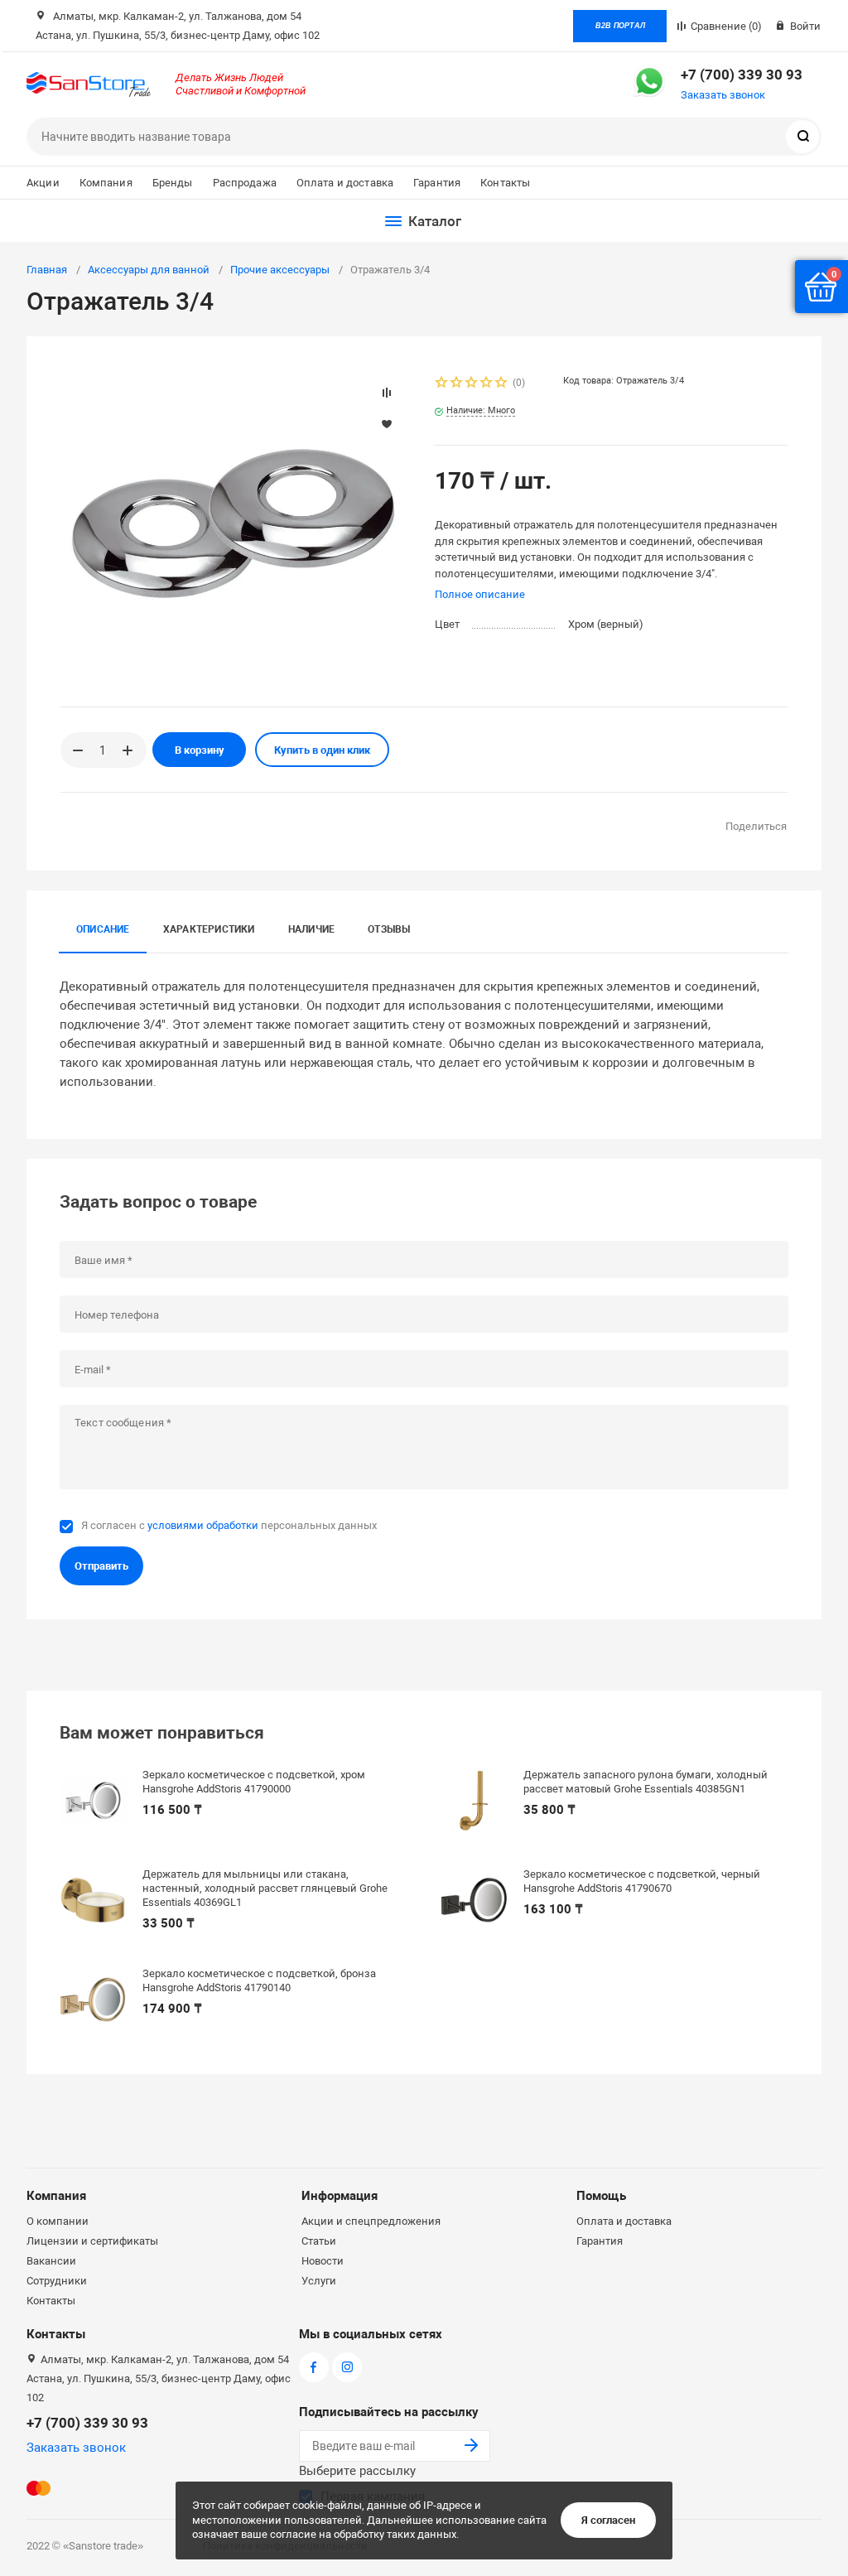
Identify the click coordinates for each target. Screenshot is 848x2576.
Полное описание (480, 594)
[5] (502, 384)
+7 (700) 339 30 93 (742, 75)
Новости (323, 2261)
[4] (487, 384)
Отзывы (389, 929)
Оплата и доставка (345, 183)
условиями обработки (203, 1525)
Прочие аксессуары (280, 270)
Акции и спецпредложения (371, 2221)
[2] (457, 384)
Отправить (101, 1566)
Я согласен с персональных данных (229, 1525)
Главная (47, 270)
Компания (106, 183)
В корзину (200, 750)
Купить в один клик (322, 750)
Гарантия (437, 183)
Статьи (319, 2241)
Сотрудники (57, 2281)
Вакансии (51, 2261)
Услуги (319, 2281)
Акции (43, 183)
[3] (472, 384)
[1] (442, 384)
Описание (103, 929)
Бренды (173, 183)
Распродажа (245, 183)
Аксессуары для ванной (149, 270)
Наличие (312, 929)
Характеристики (209, 929)
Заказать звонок (723, 95)
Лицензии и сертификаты (92, 2241)
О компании (58, 2221)
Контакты (505, 183)
